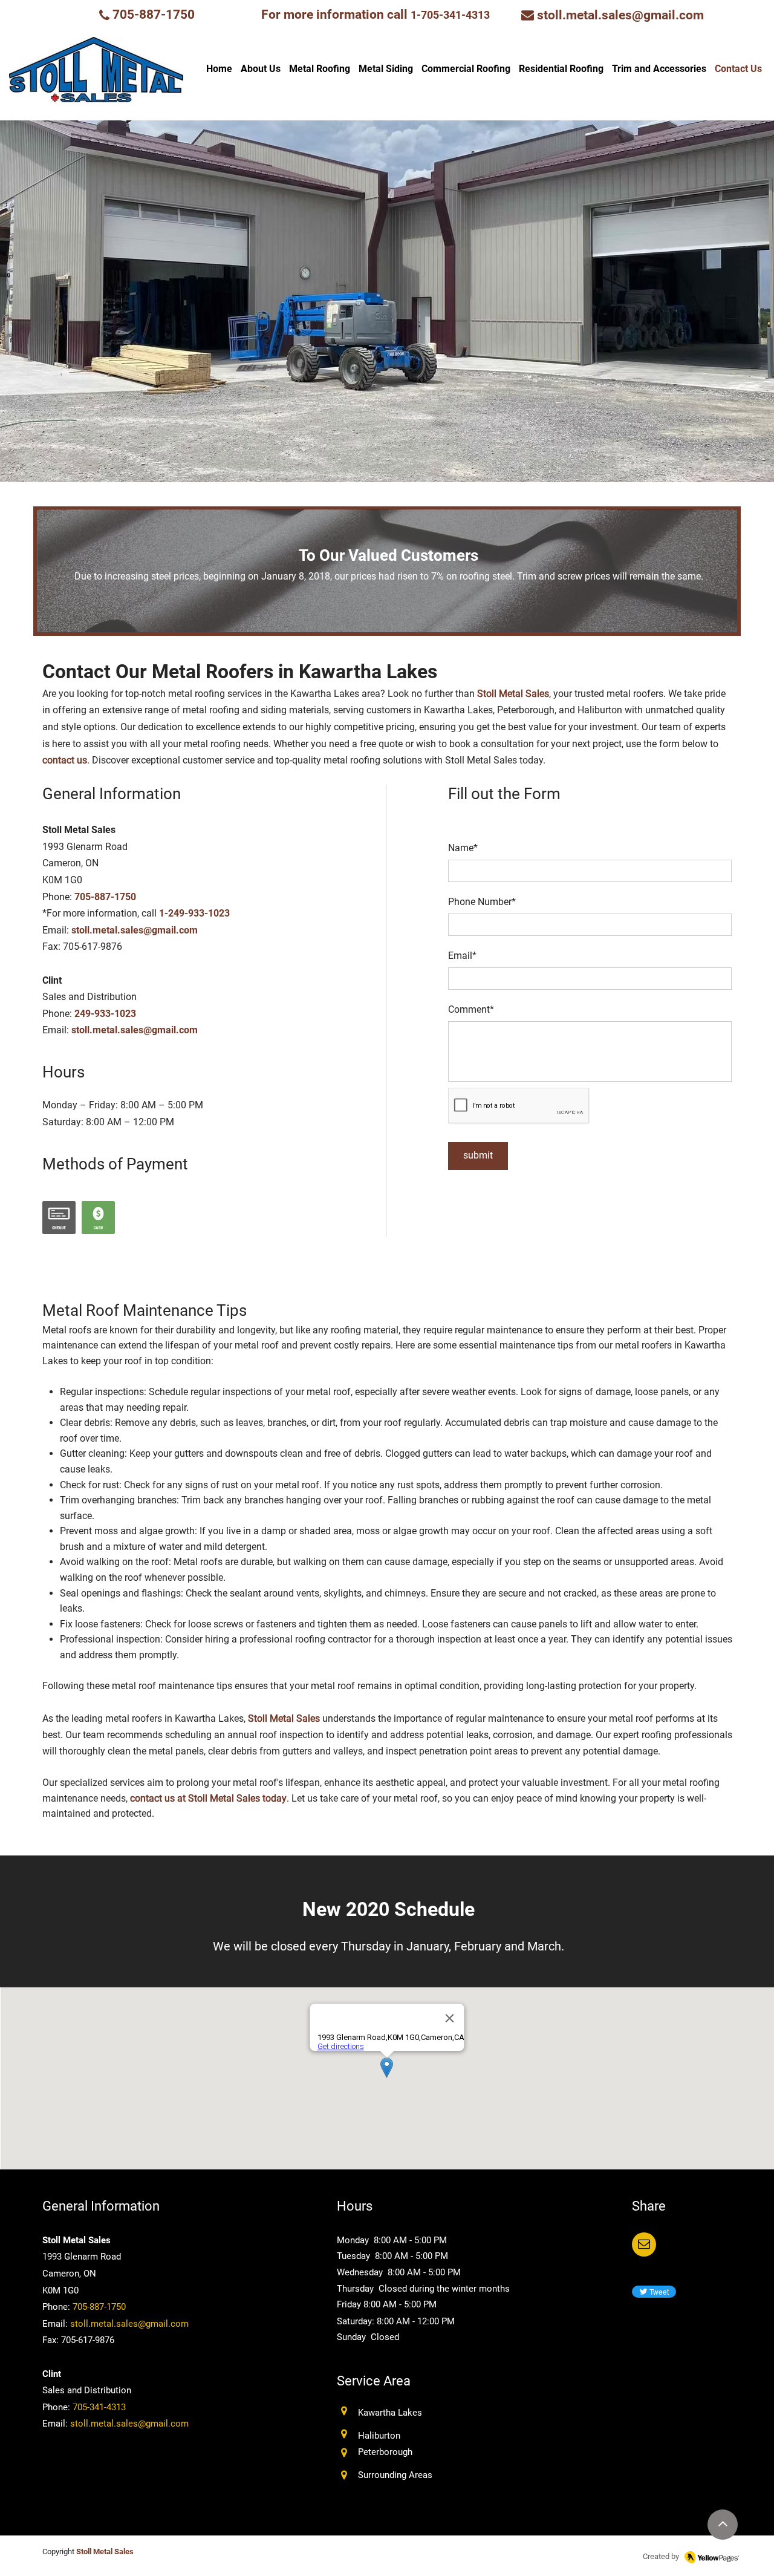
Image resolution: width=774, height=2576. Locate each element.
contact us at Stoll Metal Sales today (207, 1798)
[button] (644, 2244)
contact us (65, 760)
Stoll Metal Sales (512, 694)
